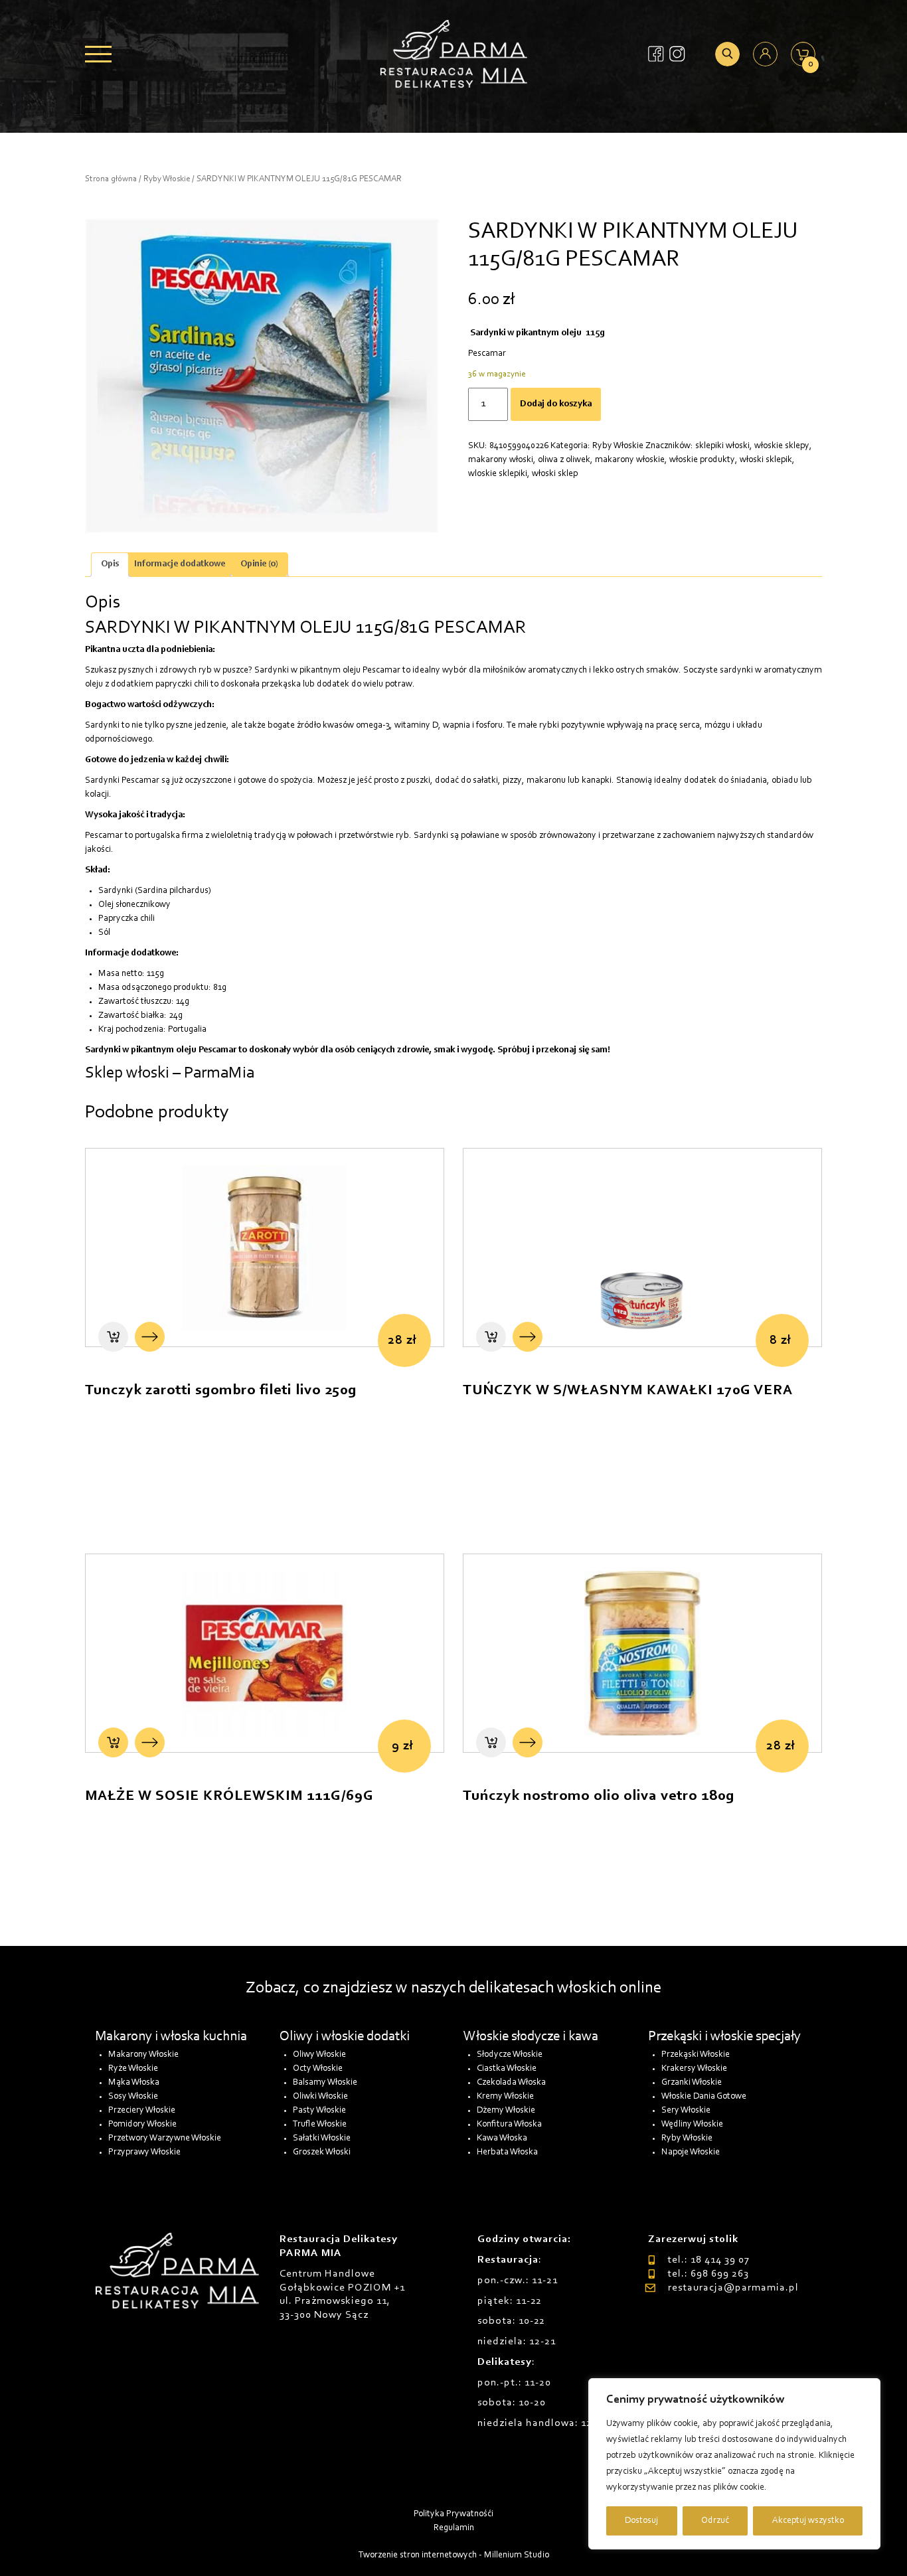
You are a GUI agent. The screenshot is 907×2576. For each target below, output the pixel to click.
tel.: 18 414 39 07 (708, 2260)
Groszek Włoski (322, 2152)
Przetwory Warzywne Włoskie (165, 2138)
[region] (734, 2464)
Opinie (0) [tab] (259, 564)
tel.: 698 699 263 (708, 2274)
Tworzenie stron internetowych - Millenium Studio (454, 2555)
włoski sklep (555, 474)
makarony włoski (501, 460)
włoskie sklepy (782, 446)
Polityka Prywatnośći (453, 2514)
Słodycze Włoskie (510, 2055)
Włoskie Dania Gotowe (704, 2097)
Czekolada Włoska (511, 2083)
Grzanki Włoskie (692, 2083)
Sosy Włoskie (133, 2097)
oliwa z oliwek (564, 460)
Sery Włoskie (686, 2111)
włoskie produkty (702, 460)
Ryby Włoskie (167, 179)
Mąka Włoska (134, 2083)
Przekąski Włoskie (696, 2055)
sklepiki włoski (722, 446)
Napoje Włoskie (691, 2152)
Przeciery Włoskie (142, 2111)
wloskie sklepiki (498, 474)
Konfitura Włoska (509, 2125)
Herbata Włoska (507, 2152)
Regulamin (454, 2528)
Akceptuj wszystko (808, 2521)
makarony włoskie (630, 460)
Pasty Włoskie (319, 2111)
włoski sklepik (766, 460)
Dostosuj (641, 2521)
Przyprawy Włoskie (144, 2152)
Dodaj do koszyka (556, 404)
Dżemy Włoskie (506, 2111)
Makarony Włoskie (143, 2055)
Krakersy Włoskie (694, 2069)
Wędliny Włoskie (692, 2125)
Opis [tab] (110, 564)
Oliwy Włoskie (319, 2055)
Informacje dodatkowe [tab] (180, 564)
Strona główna (111, 179)
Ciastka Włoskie (507, 2069)
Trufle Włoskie (320, 2125)
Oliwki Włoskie (320, 2097)
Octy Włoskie (318, 2069)
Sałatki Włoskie (322, 2138)
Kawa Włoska (502, 2138)
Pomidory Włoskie (142, 2125)
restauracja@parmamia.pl (733, 2288)
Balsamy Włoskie (325, 2083)
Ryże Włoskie (133, 2069)
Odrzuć (715, 2521)
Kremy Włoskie (505, 2097)
